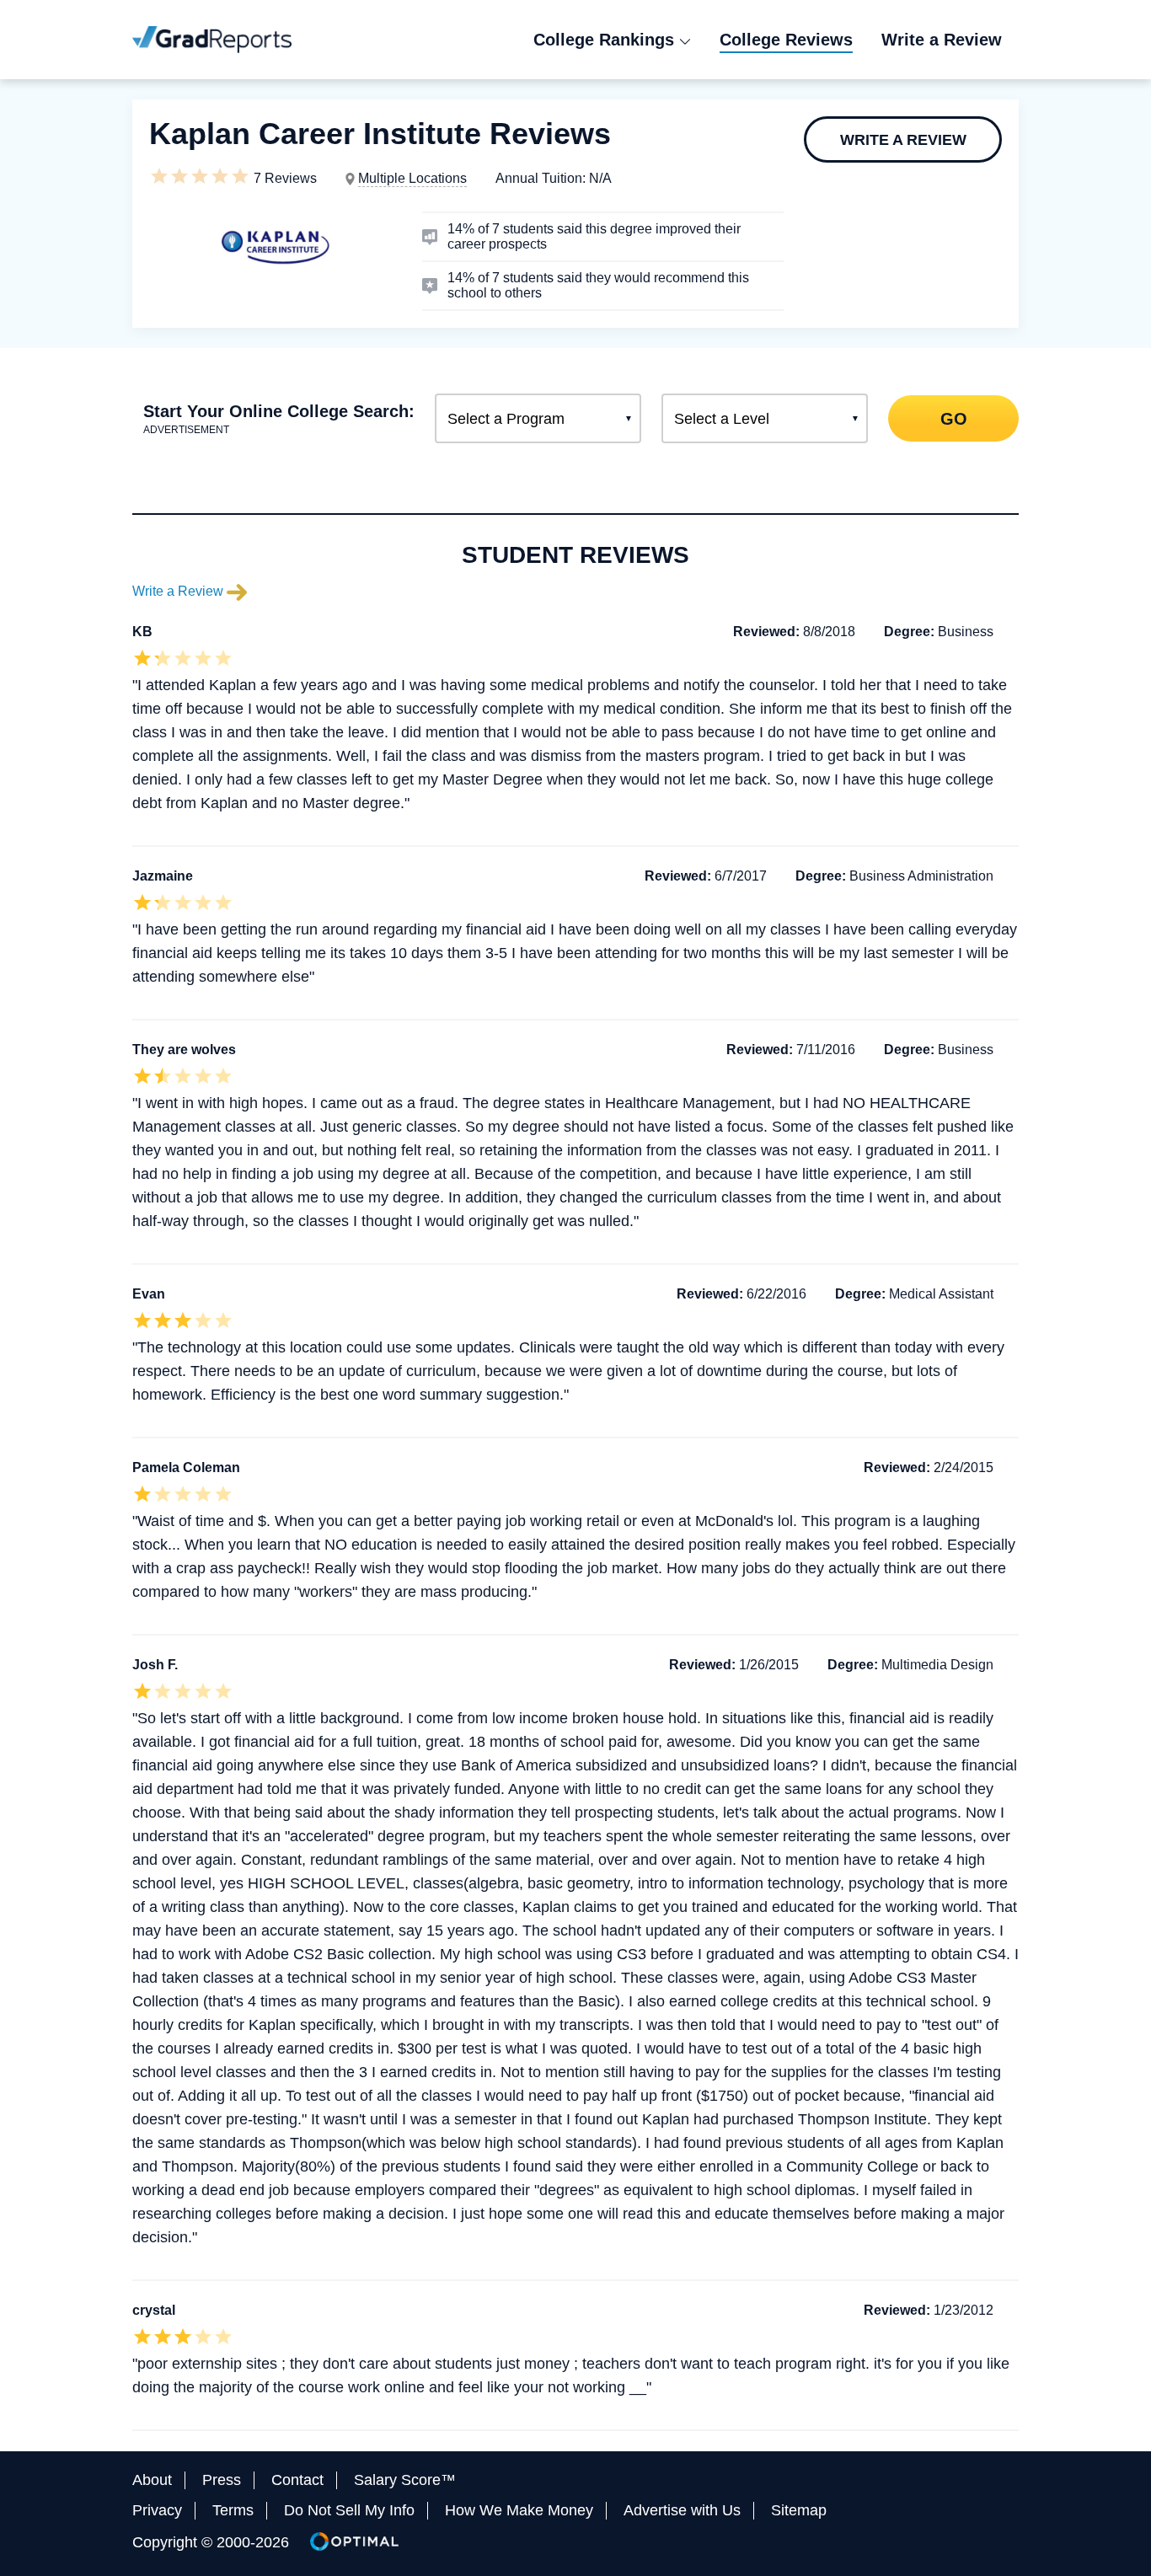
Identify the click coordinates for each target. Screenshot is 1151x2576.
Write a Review (903, 140)
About (152, 2480)
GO (953, 418)
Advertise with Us (682, 2510)
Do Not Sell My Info (349, 2510)
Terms (233, 2510)
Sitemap (799, 2510)
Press (222, 2480)
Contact (297, 2480)
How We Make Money (519, 2510)
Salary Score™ (405, 2480)
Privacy (157, 2510)
